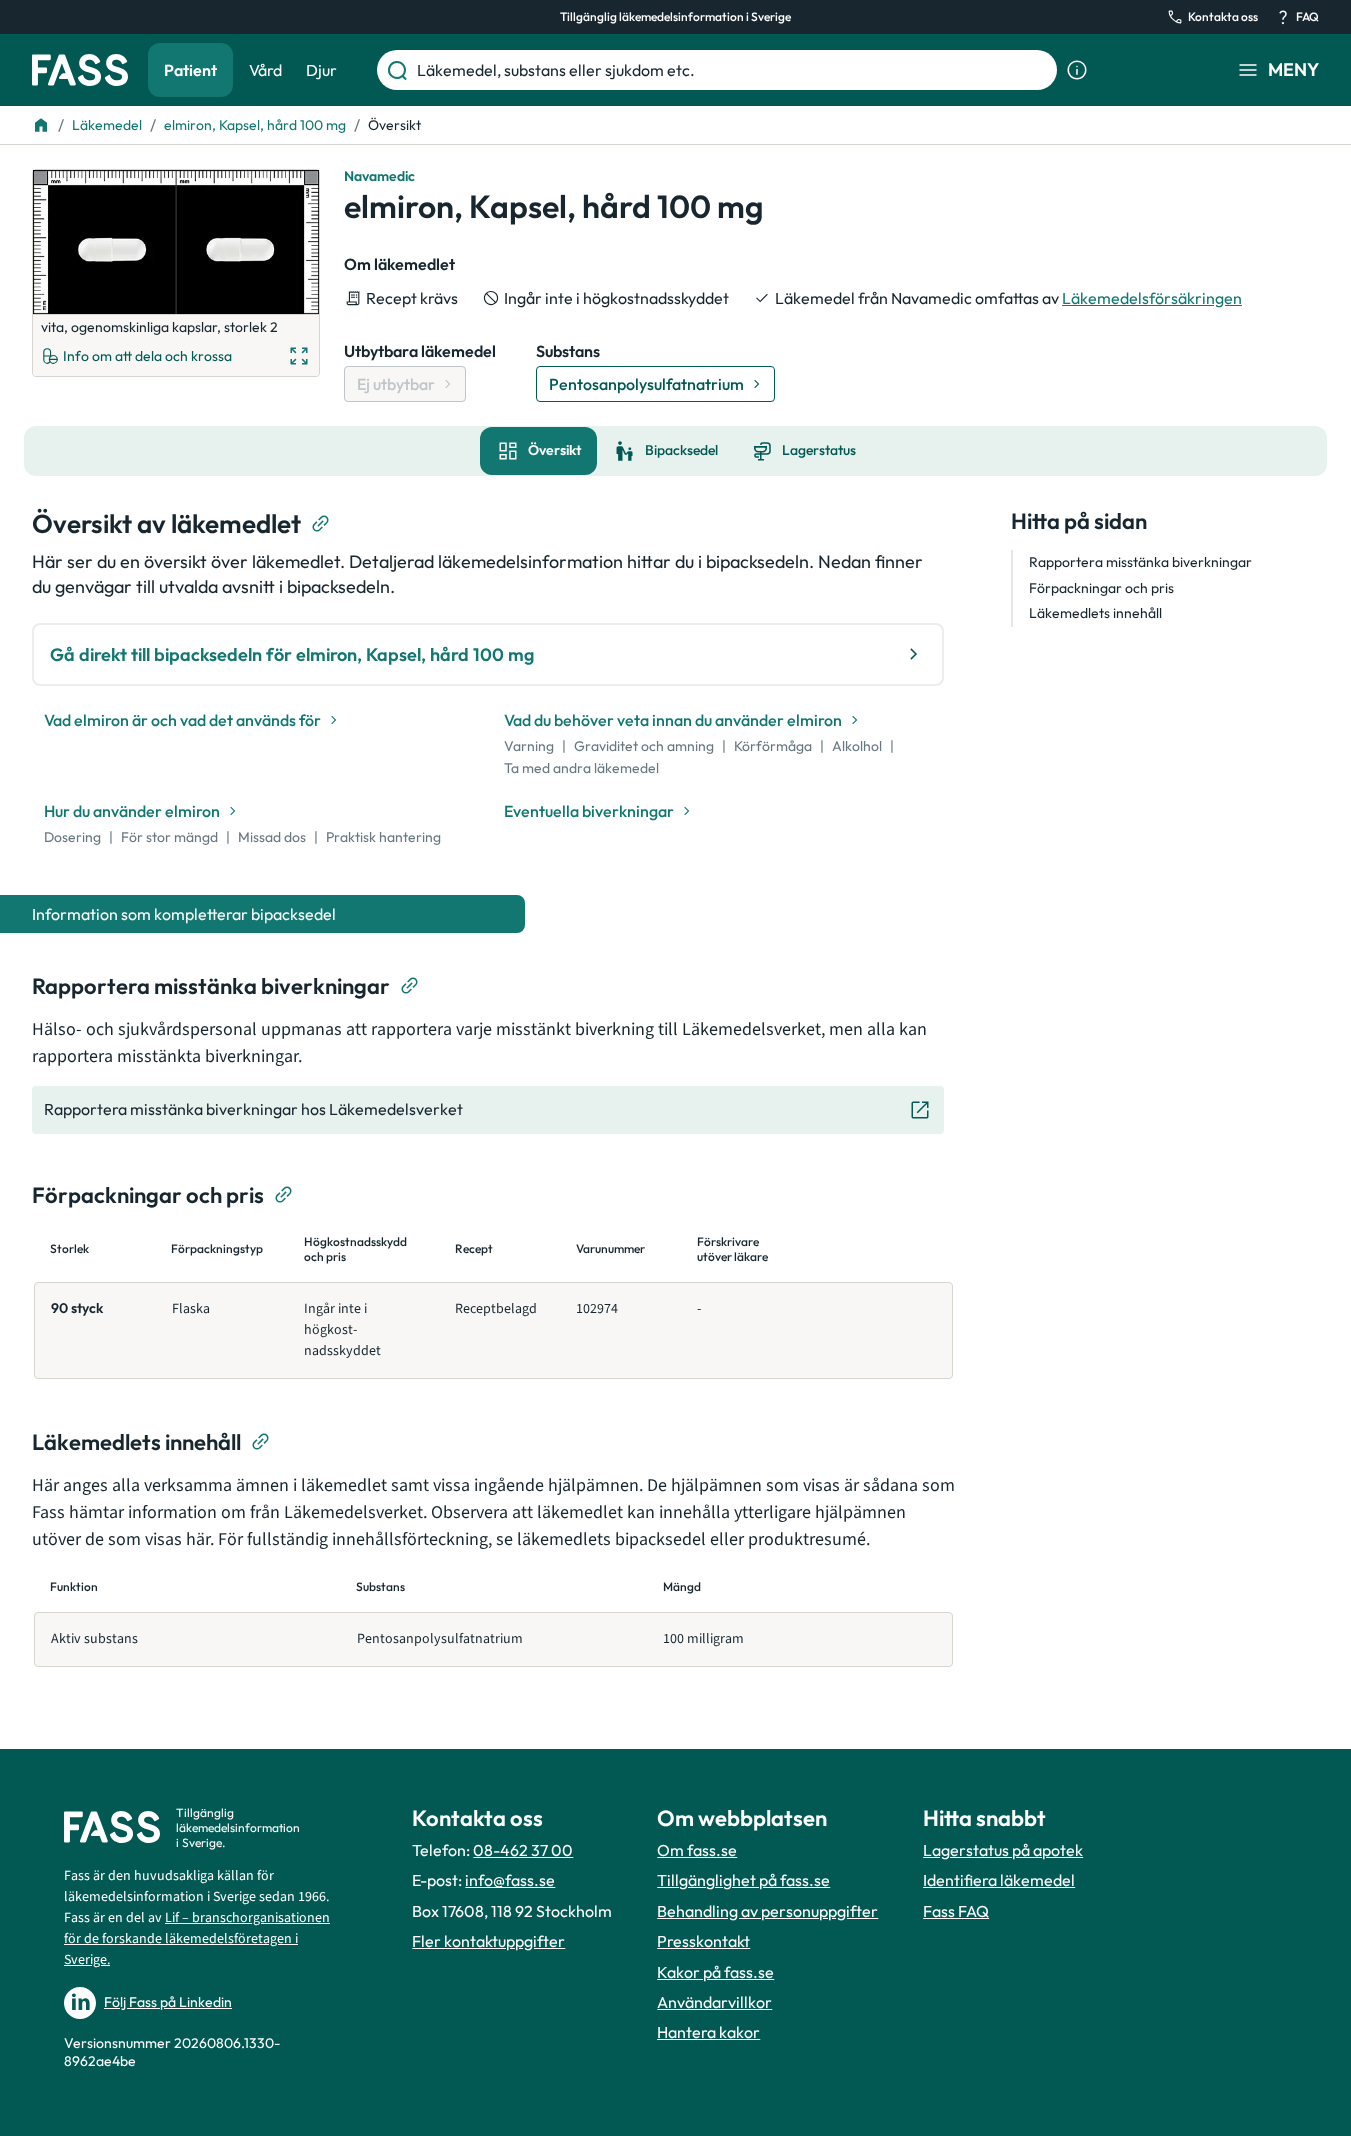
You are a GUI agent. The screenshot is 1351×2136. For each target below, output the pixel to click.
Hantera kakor (708, 2032)
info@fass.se (510, 1880)
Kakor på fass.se (715, 1972)
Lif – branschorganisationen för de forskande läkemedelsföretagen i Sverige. (197, 1939)
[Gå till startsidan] (80, 70)
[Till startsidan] (41, 125)
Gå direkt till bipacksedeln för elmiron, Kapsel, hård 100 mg (292, 654)
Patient (190, 70)
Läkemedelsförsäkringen (1152, 298)
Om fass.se (697, 1850)
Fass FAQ (956, 1911)
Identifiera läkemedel (999, 1880)
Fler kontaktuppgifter (488, 1941)
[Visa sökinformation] (1077, 70)
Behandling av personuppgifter (767, 1911)
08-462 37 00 (523, 1850)
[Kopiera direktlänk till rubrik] (321, 524)
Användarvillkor (714, 2002)
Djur (321, 70)
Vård (265, 70)
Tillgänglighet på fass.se (743, 1880)
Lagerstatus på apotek (1003, 1850)
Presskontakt (703, 1941)
